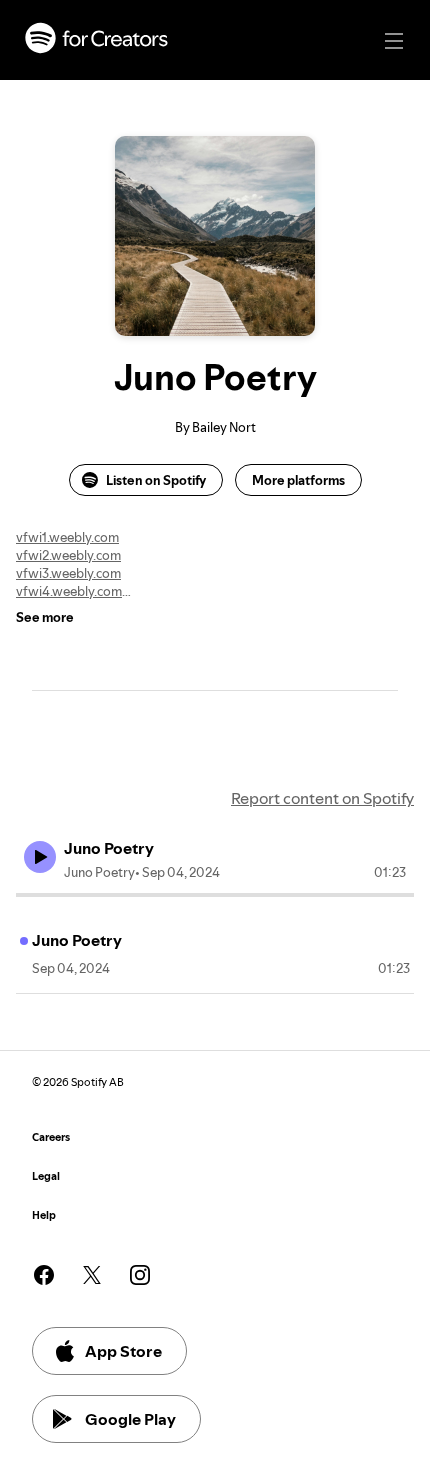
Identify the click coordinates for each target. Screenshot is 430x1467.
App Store (123, 1351)
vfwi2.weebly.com (68, 555)
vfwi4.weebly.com (69, 591)
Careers (51, 1137)
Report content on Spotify (322, 798)
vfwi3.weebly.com (68, 573)
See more (45, 617)
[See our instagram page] (140, 1275)
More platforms (298, 480)
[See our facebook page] (44, 1275)
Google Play (130, 1419)
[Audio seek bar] (215, 895)
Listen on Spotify (156, 480)
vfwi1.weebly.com (67, 537)
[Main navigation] (394, 41)
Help (44, 1215)
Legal (46, 1176)
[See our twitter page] (92, 1275)
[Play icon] (40, 857)
